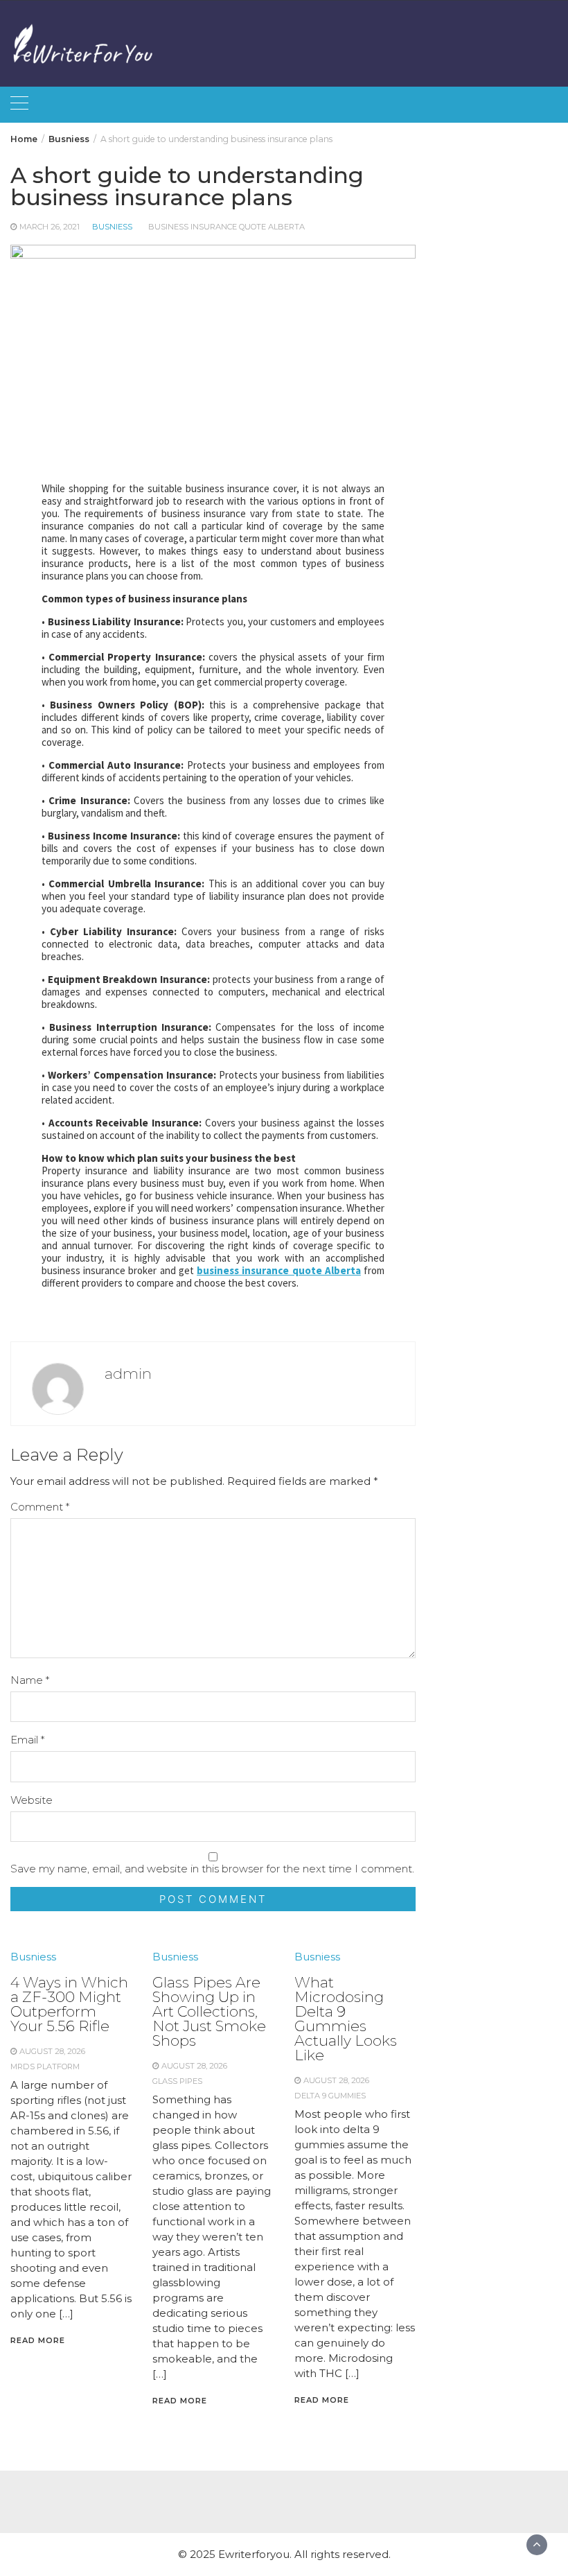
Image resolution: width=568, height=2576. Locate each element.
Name (30, 1680)
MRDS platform (45, 2066)
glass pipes (177, 2081)
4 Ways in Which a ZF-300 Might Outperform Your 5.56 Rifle (69, 2004)
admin (128, 1374)
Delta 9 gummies (330, 2096)
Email (27, 1740)
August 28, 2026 (52, 2051)
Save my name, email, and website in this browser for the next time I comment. (212, 1869)
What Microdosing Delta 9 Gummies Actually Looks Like (346, 2019)
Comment (40, 1507)
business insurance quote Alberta (227, 227)
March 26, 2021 (50, 227)
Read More (38, 2340)
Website (32, 1800)
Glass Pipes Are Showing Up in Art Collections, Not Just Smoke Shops (209, 2011)
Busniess (112, 227)
